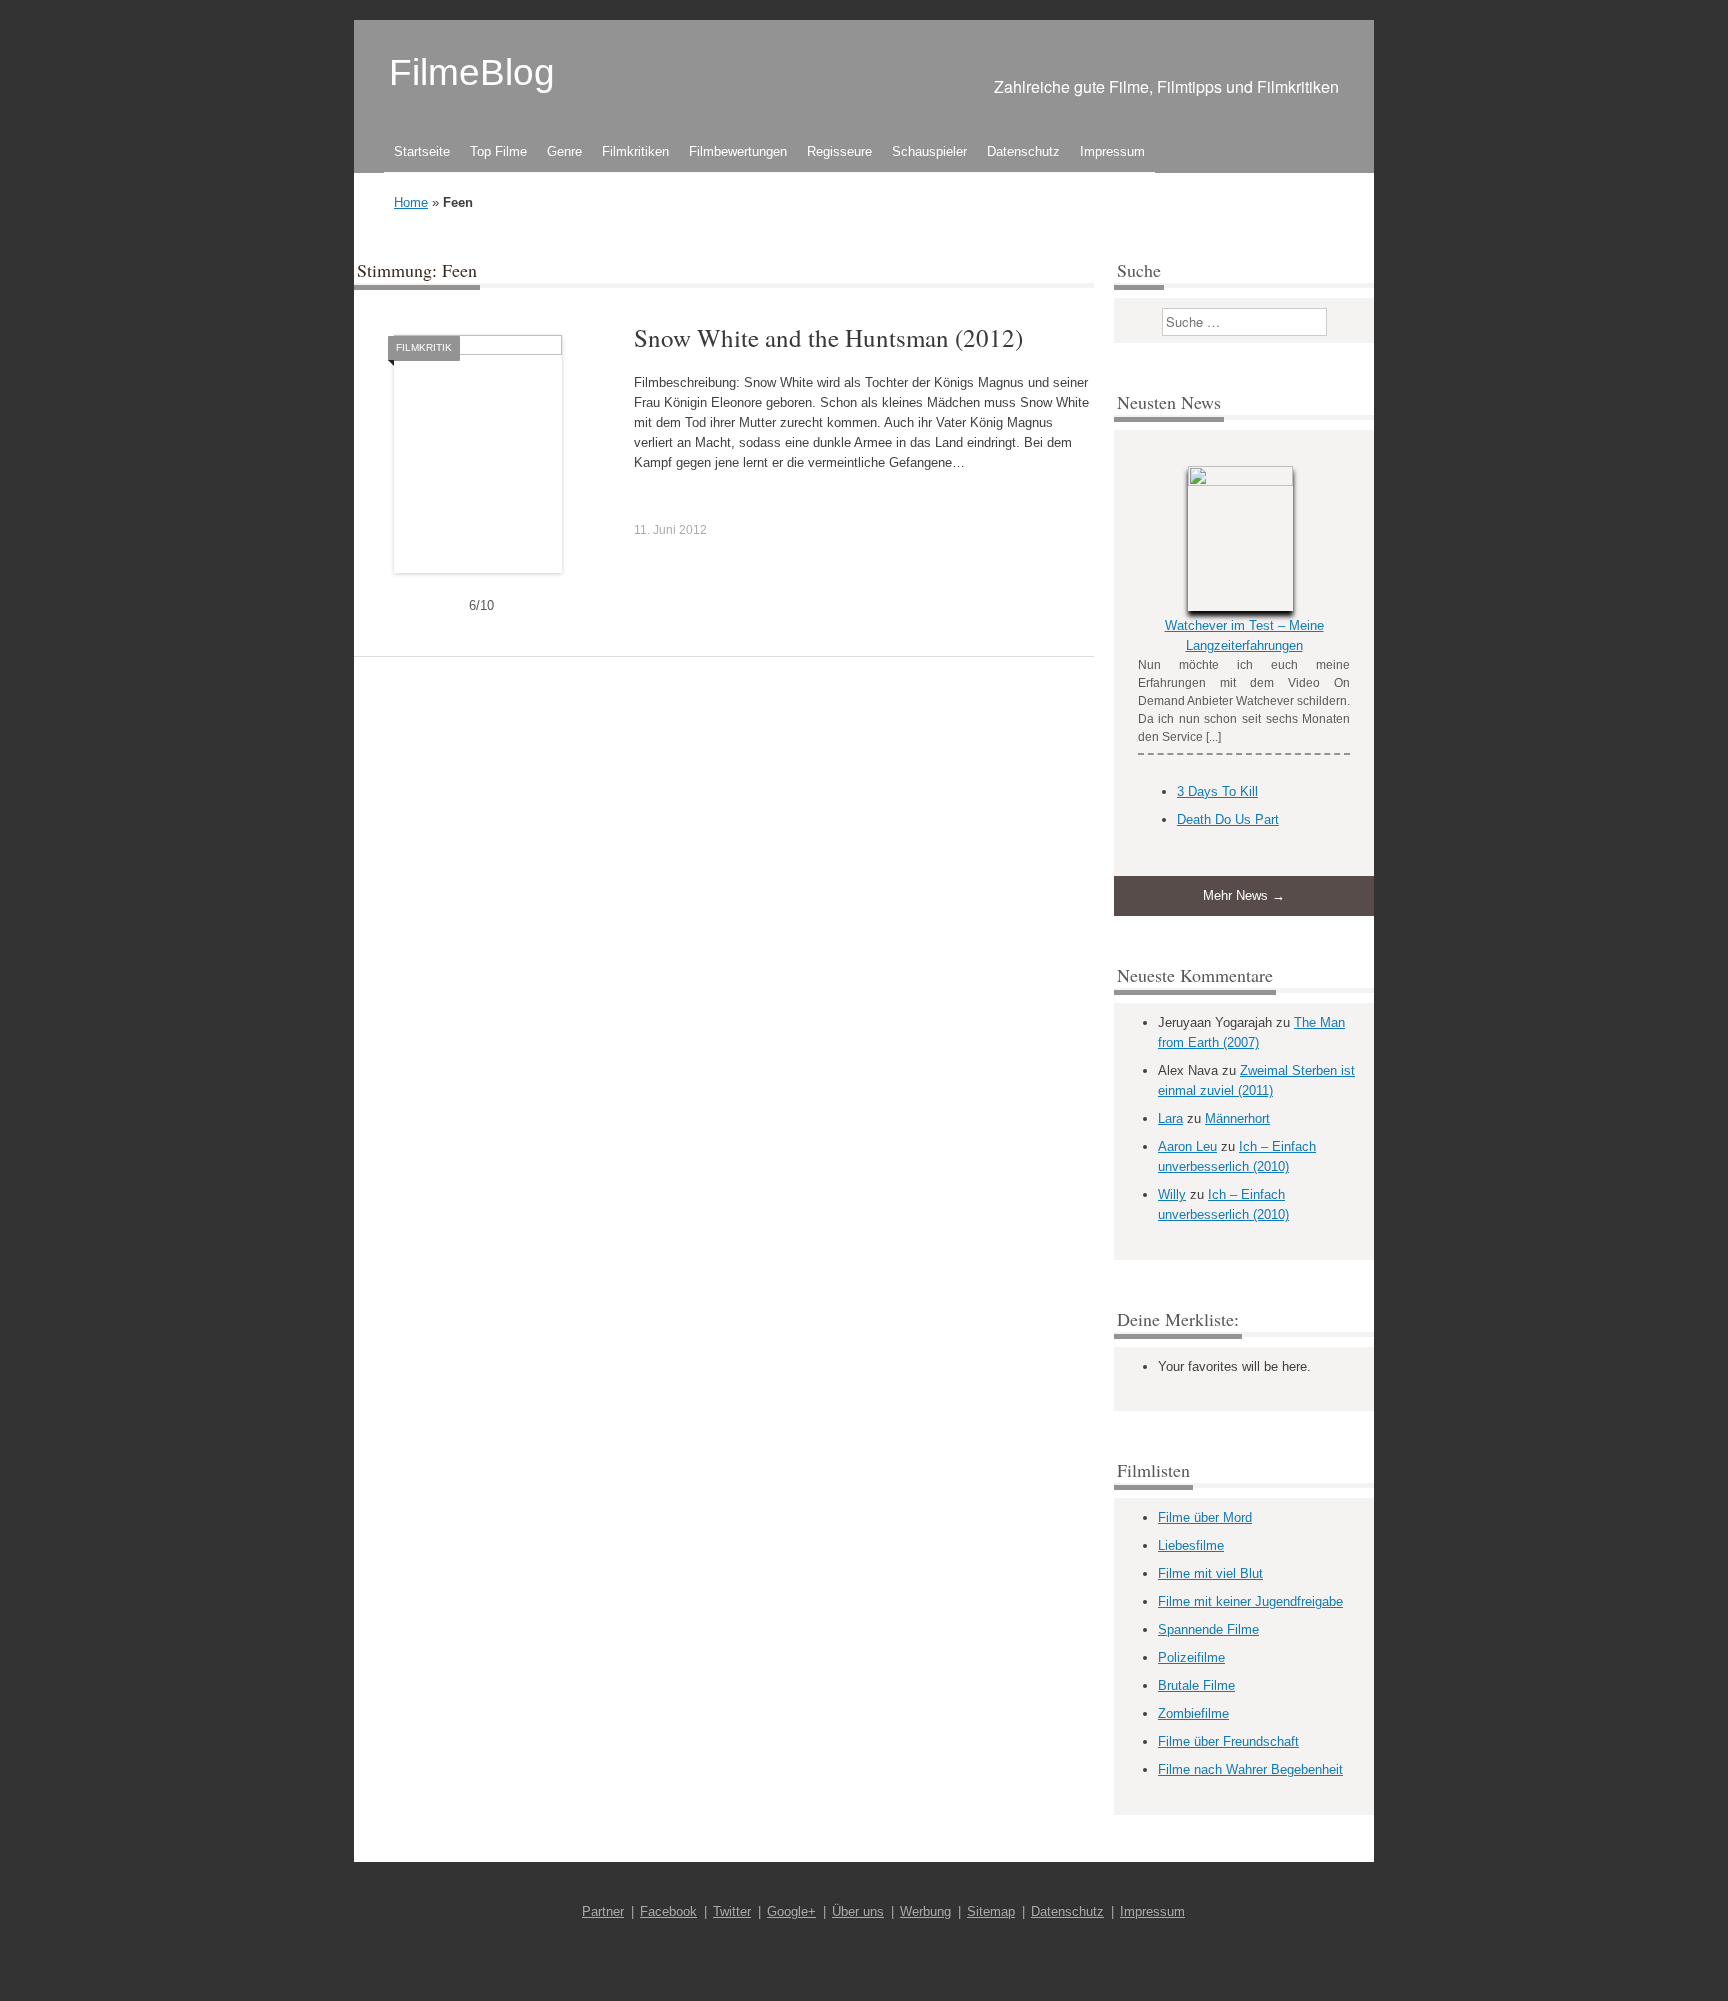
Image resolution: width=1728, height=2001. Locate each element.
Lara (1170, 1118)
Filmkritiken (635, 151)
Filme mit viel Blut (1210, 1573)
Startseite (422, 151)
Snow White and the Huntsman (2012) (828, 337)
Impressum (1112, 151)
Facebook (668, 1911)
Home (411, 202)
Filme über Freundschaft (1228, 1741)
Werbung (925, 1911)
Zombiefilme (1193, 1713)
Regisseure (839, 151)
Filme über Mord (1205, 1517)
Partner (603, 1911)
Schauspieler (929, 151)
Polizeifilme (1191, 1657)
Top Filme (498, 151)
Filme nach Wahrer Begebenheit (1250, 1769)
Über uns (858, 1911)
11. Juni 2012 (670, 530)
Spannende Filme (1208, 1629)
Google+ (791, 1911)
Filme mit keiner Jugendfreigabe (1250, 1601)
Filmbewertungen (738, 151)
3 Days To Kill (1217, 791)
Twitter (732, 1911)
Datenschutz (1023, 151)
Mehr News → (1244, 895)
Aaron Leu (1187, 1146)
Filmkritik (424, 347)
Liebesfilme (1191, 1545)
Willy (1172, 1194)
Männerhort (1237, 1118)
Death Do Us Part (1228, 819)
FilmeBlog (472, 72)
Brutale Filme (1196, 1685)
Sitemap (991, 1911)
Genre (564, 151)
